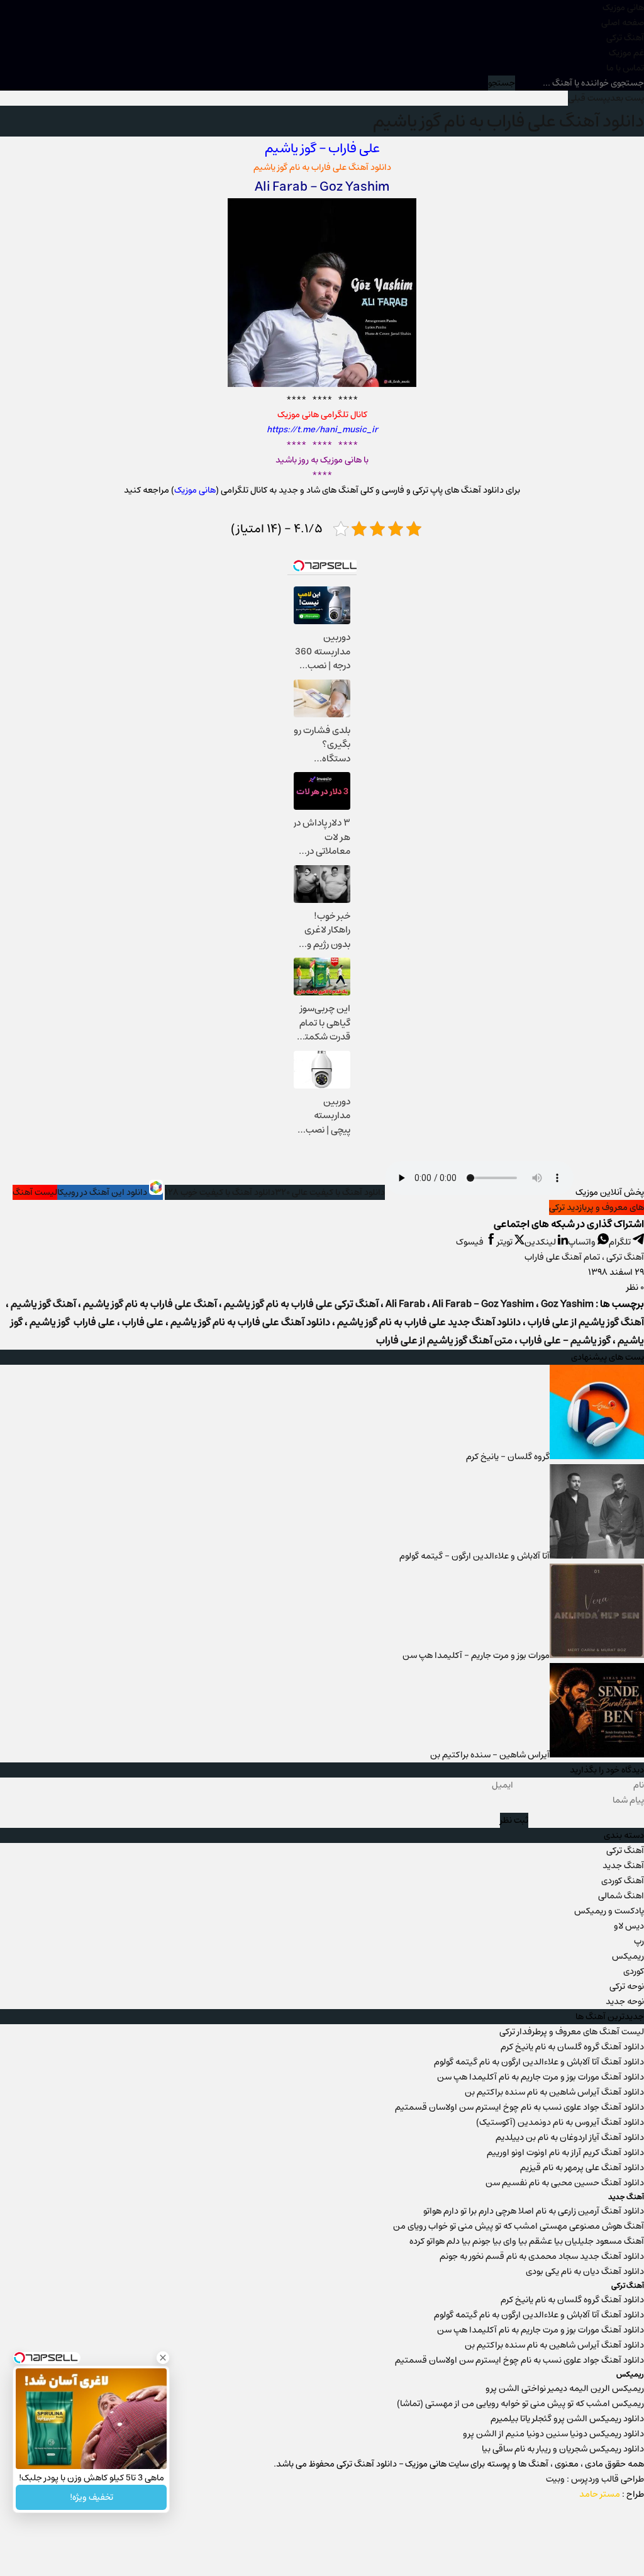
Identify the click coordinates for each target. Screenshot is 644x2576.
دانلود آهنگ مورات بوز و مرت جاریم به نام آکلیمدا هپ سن (541, 2077)
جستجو (502, 83)
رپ (639, 1941)
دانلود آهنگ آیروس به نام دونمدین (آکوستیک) (560, 2122)
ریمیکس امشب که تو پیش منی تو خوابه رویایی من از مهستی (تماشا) (520, 2404)
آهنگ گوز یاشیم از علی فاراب (586, 1322)
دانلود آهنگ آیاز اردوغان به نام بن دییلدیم (570, 2137)
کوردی (634, 1971)
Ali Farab (405, 1304)
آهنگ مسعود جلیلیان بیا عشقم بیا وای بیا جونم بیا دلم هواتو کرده (527, 2241)
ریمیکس (628, 1956)
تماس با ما (625, 68)
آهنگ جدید (623, 1866)
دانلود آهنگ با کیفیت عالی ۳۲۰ (330, 1192)
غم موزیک (626, 53)
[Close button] (163, 2358)
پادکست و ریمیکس (609, 1911)
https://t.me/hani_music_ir (322, 430)
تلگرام (621, 1242)
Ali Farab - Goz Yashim (483, 1304)
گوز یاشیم (291, 148)
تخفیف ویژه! (92, 2497)
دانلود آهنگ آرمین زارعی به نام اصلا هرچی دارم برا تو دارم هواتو (534, 2211)
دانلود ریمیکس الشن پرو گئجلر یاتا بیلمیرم (567, 2419)
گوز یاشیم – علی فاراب (565, 1341)
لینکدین (541, 1242)
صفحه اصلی (623, 23)
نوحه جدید (625, 2002)
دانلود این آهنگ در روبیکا (103, 1192)
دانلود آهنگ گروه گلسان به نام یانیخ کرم (572, 2047)
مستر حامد (600, 2494)
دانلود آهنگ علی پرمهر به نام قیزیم (582, 2168)
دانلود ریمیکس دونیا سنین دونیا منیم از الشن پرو (553, 2434)
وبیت (555, 2479)
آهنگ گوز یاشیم (43, 1304)
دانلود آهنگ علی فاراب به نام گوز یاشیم (508, 121)
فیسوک (471, 1242)
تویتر (506, 1242)
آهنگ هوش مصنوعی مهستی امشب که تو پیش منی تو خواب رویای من (519, 2226)
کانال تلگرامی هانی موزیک (322, 415)
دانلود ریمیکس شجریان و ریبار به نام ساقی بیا (563, 2449)
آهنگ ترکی (625, 38)
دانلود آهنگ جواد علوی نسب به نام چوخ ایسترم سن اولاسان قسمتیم (519, 2107)
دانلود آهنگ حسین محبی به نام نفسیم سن (565, 2183)
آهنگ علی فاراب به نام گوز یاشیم (150, 1304)
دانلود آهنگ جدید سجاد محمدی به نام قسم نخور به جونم (542, 2256)
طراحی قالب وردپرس (608, 2479)
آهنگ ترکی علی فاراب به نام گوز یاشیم (301, 1304)
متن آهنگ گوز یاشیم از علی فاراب (444, 1341)
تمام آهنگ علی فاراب (562, 1257)
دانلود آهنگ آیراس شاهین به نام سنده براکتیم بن (554, 2092)
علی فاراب (354, 148)
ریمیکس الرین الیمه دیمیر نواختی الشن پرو (565, 2388)
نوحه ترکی (627, 1986)
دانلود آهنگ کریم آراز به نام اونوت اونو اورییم (565, 2153)
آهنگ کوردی (623, 1881)
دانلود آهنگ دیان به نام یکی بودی (585, 2271)
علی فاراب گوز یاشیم (72, 1322)
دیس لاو (629, 1926)
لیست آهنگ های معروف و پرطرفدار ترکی (572, 2032)
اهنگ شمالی (621, 1896)
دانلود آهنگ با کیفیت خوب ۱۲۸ (220, 1192)
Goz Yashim (567, 1304)
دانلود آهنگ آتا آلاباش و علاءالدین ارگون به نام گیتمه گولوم (539, 2062)
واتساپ (583, 1242)
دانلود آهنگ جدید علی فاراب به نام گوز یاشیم (429, 1322)
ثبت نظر (514, 1820)
